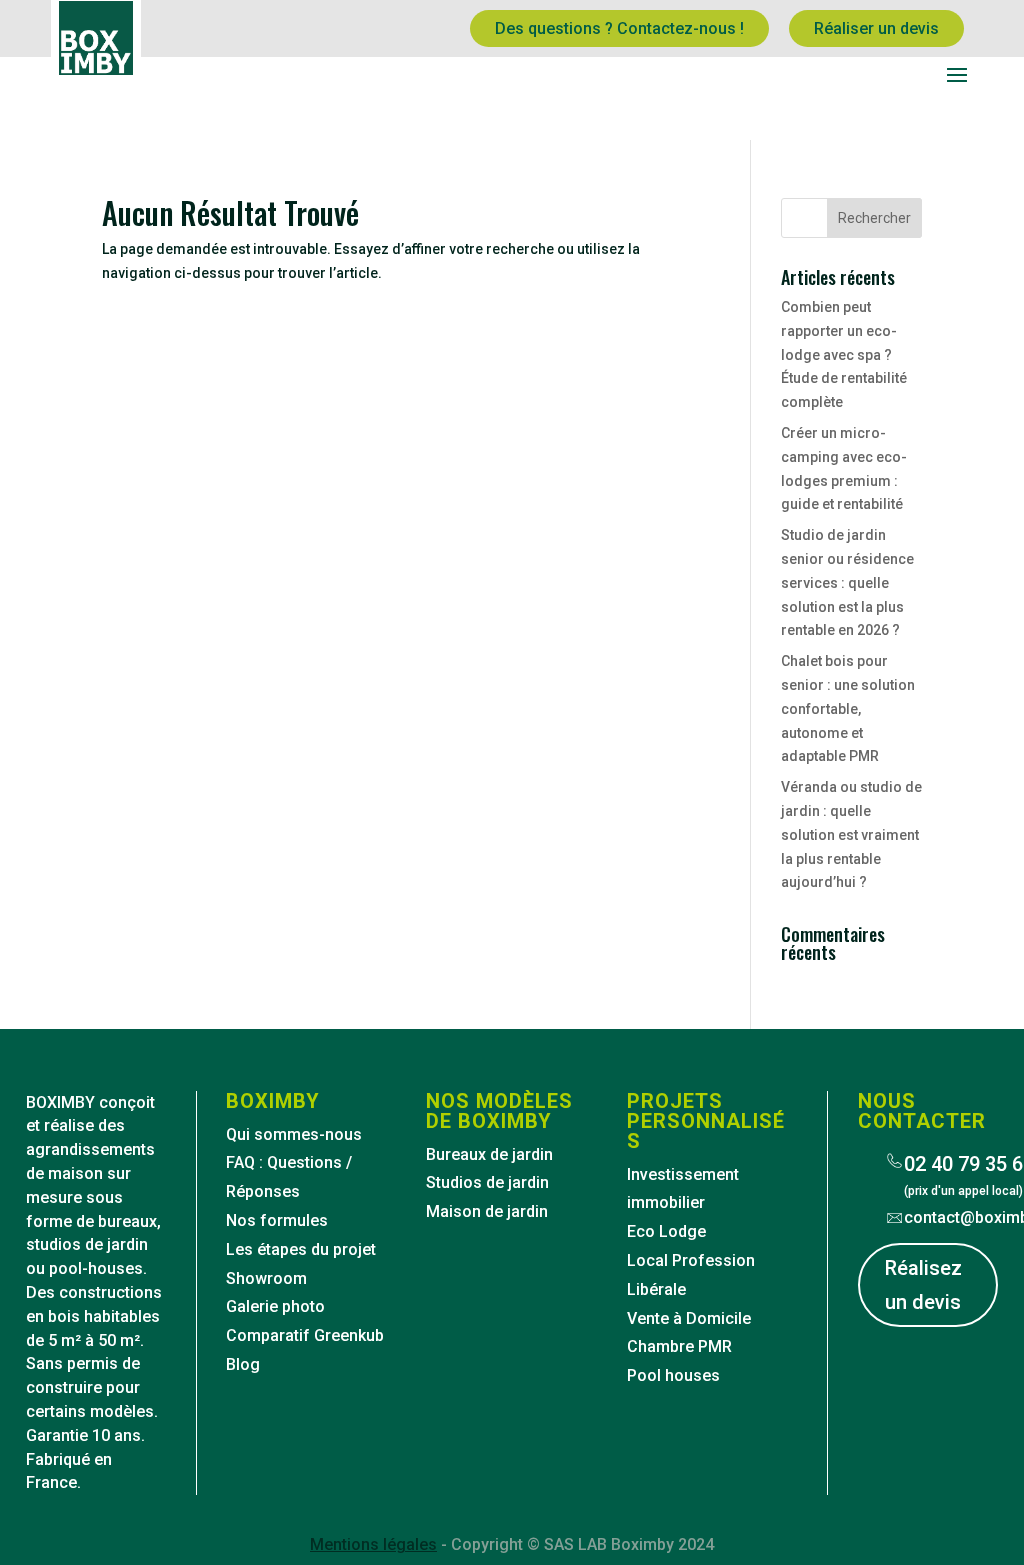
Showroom (266, 1278)
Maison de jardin (487, 1211)
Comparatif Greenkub (305, 1335)
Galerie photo (275, 1306)
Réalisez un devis (923, 1285)
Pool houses (673, 1375)
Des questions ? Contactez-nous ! (619, 28)
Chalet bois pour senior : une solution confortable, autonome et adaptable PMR (848, 708)
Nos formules (277, 1220)
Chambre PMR (679, 1346)
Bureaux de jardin (489, 1154)
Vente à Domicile (689, 1318)
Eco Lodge (666, 1231)
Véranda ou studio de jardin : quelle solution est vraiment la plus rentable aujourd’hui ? (851, 834)
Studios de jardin (487, 1182)
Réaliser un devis (876, 28)
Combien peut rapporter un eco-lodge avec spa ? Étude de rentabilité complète (844, 354)
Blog (243, 1364)
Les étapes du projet (301, 1249)
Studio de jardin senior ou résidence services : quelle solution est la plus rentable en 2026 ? (847, 582)
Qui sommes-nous (294, 1134)
